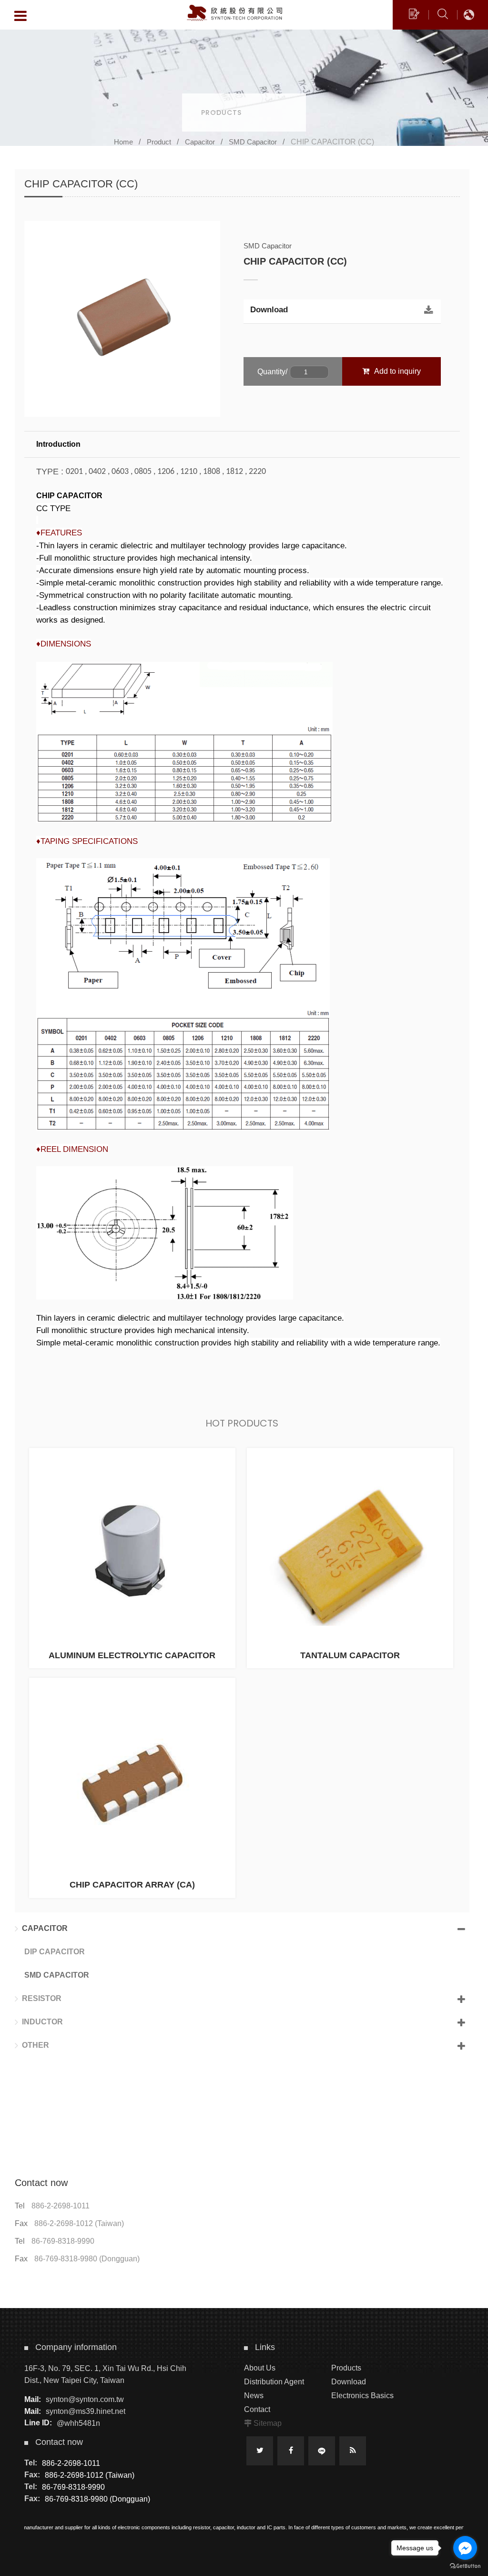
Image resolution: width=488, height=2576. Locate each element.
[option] (122, 319)
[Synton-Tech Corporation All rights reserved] (234, 13)
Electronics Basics (362, 2396)
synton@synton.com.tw (85, 2399)
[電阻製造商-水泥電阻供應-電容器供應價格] (244, 87)
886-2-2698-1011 (61, 2206)
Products (346, 2368)
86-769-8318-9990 (63, 2241)
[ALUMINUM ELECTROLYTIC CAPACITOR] (132, 1558)
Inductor (42, 2022)
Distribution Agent (274, 2382)
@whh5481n (78, 2423)
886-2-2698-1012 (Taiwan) (79, 2223)
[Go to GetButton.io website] (465, 2566)
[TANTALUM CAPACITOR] (350, 1558)
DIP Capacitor (55, 1952)
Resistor (42, 1998)
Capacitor (200, 142)
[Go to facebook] (465, 2548)
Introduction (58, 444)
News (254, 2396)
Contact (257, 2409)
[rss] (353, 2451)
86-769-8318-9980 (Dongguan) (87, 2259)
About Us (260, 2368)
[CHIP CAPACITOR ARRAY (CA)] (132, 1788)
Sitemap (268, 2423)
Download (269, 310)
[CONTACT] (414, 15)
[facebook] (291, 2451)
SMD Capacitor (253, 142)
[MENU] (20, 16)
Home (123, 142)
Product (159, 142)
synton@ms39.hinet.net (86, 2411)
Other (36, 2045)
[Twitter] (260, 2451)
